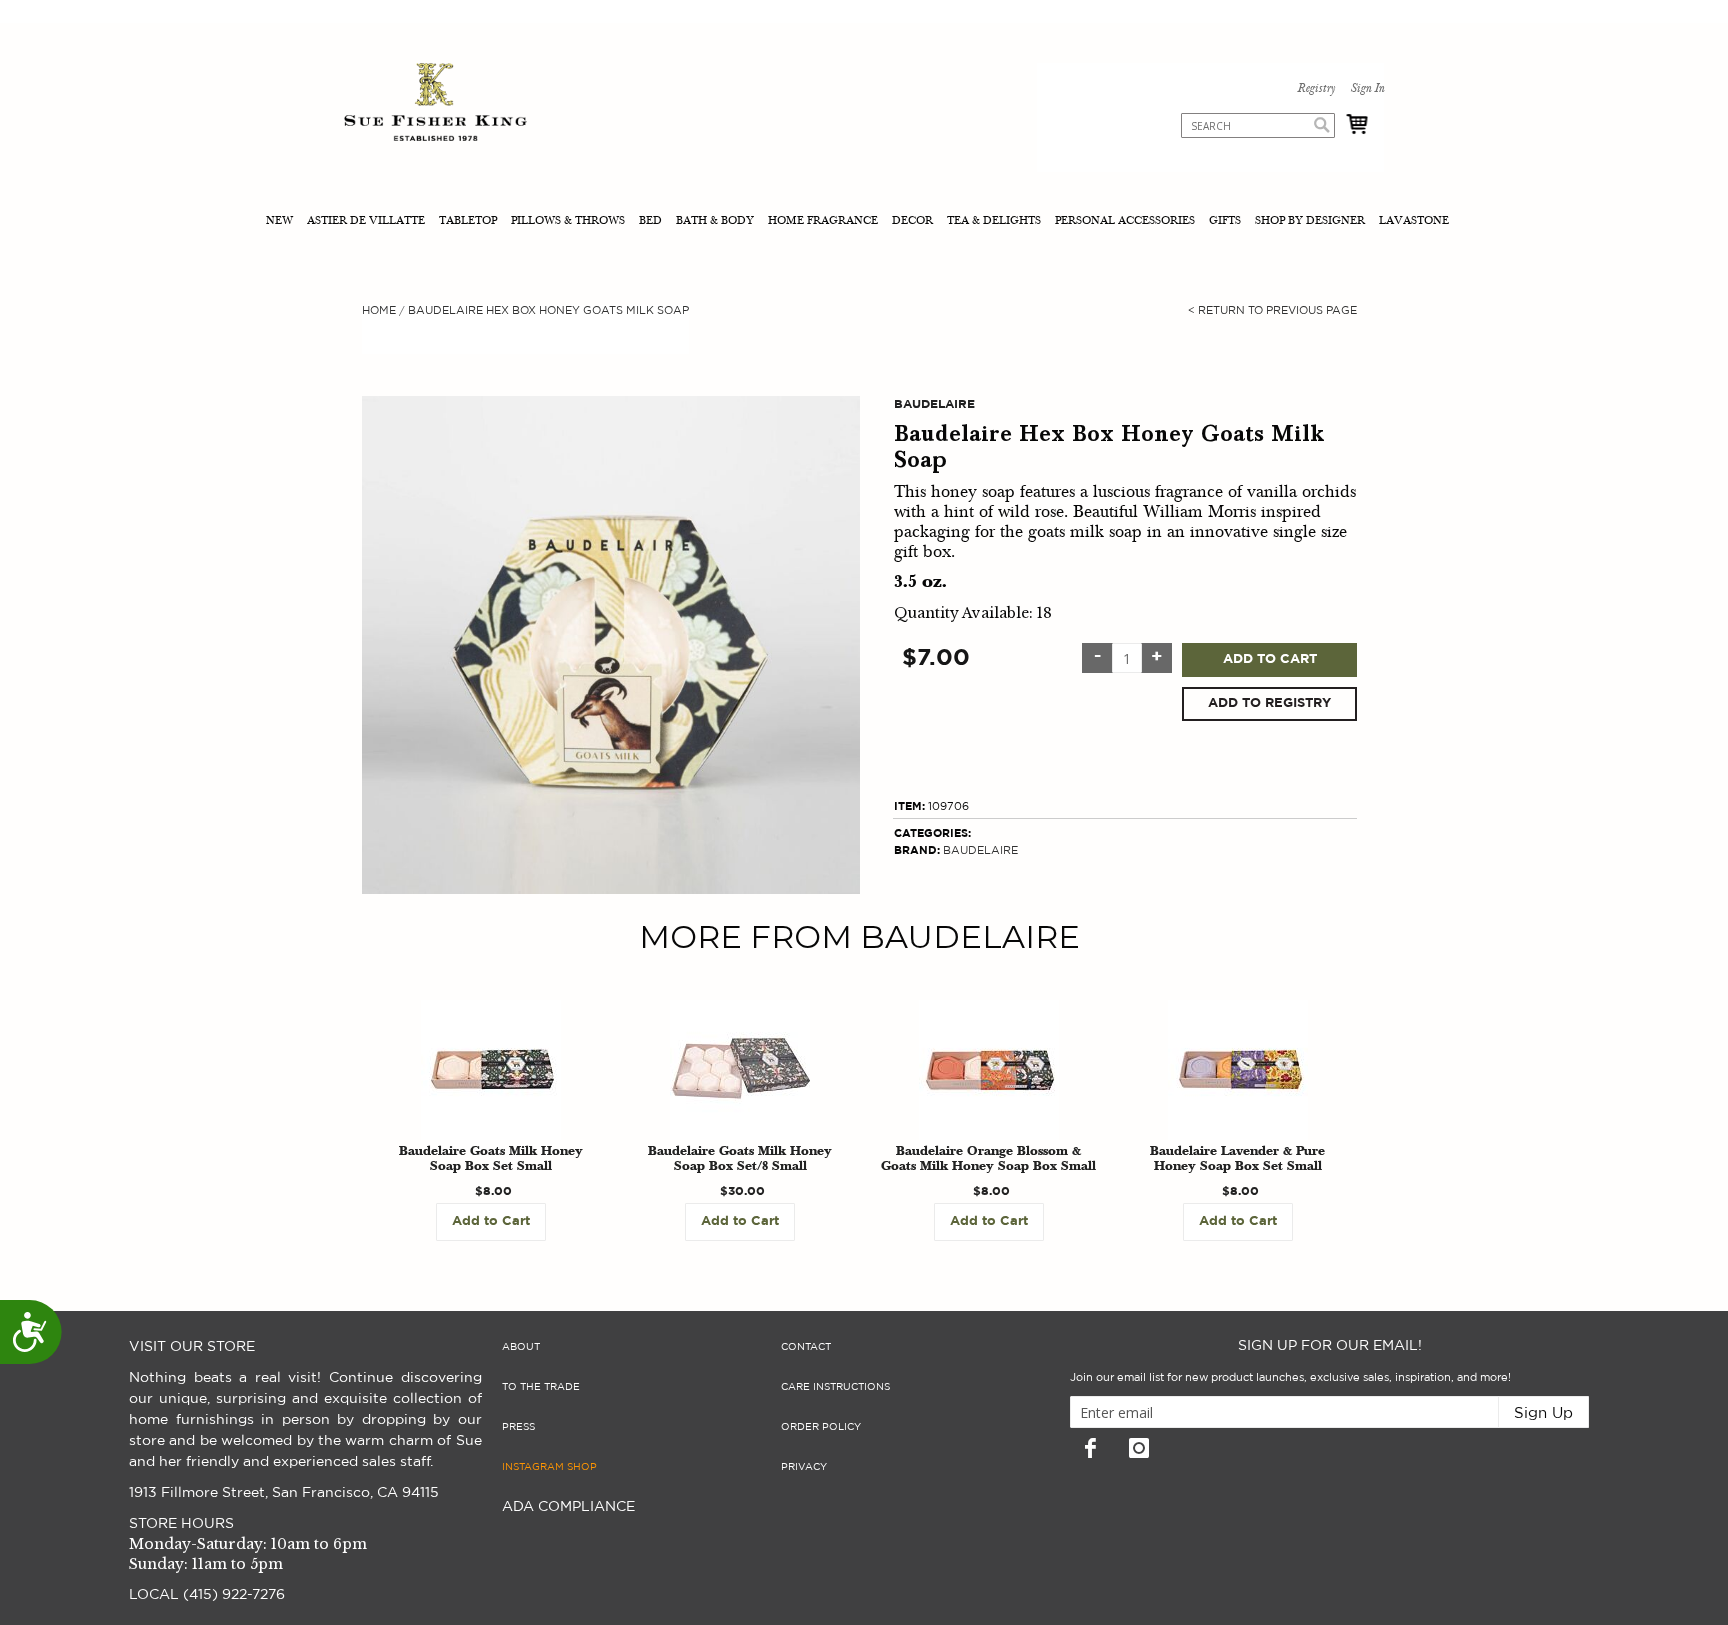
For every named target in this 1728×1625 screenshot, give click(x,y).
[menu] (864, 222)
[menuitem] (281, 222)
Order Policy (821, 1427)
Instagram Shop (549, 1467)
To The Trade (541, 1387)
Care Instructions (835, 1387)
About (521, 1347)
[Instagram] (1139, 1448)
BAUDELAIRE (980, 850)
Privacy (804, 1467)
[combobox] (1258, 125)
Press (518, 1427)
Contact (806, 1347)
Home (379, 310)
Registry (1316, 89)
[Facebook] (1090, 1448)
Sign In (1367, 89)
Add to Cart (1270, 659)
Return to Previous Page (1272, 310)
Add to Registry (1269, 703)
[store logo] (435, 104)
